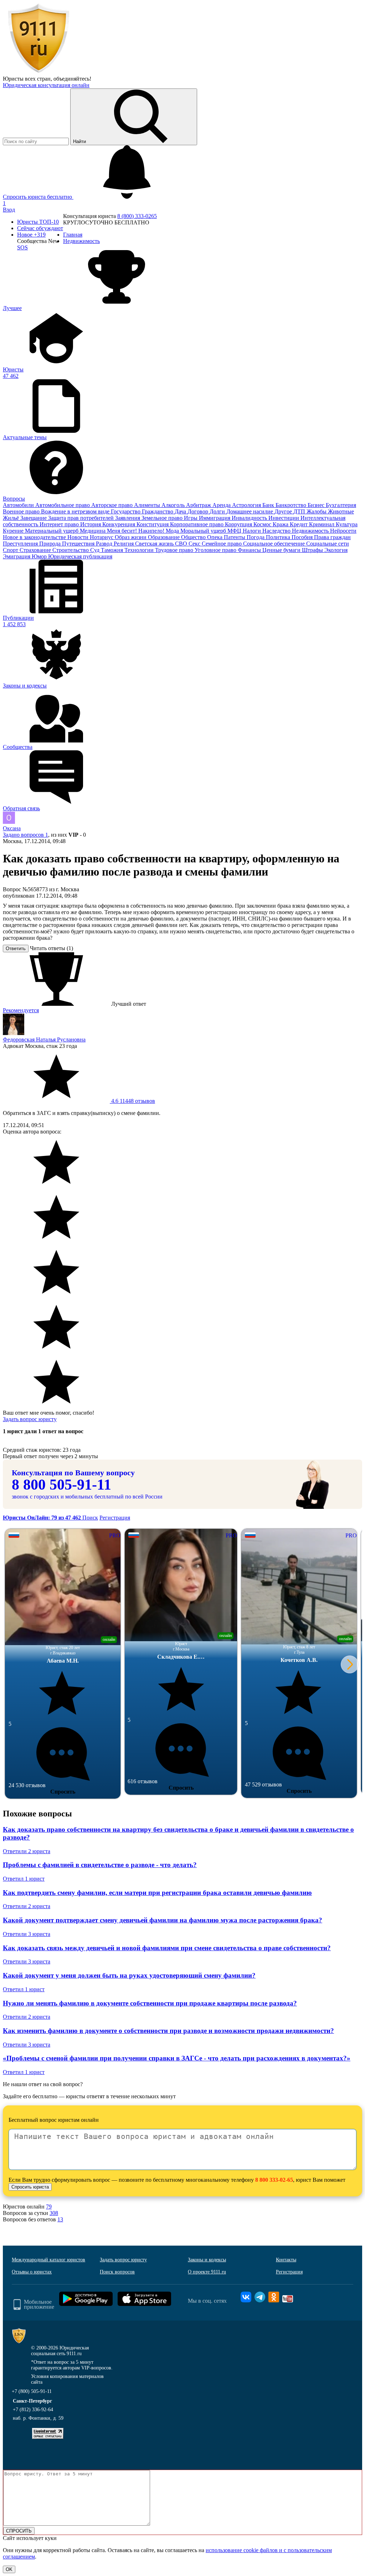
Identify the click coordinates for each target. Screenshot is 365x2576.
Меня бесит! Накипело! (136, 531)
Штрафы (313, 550)
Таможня (113, 550)
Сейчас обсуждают (40, 228)
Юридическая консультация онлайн (46, 85)
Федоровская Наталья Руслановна (44, 1039)
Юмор (40, 556)
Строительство (71, 550)
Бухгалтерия (341, 505)
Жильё (12, 518)
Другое (284, 511)
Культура (347, 524)
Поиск (90, 1518)
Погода (256, 537)
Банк (269, 505)
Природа (51, 544)
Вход (9, 210)
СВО (182, 544)
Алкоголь (174, 505)
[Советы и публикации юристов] (38, 72)
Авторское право (113, 505)
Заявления (128, 518)
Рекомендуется (21, 1010)
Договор (199, 511)
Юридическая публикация (80, 556)
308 (54, 2213)
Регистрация (115, 1518)
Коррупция (239, 524)
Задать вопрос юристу (30, 1419)
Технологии (140, 550)
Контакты (286, 2260)
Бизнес (317, 505)
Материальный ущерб (52, 531)
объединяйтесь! (72, 79)
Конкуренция (119, 524)
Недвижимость (311, 531)
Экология (336, 550)
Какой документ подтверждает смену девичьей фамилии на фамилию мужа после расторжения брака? (163, 1920)
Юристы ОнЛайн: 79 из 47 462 (43, 1518)
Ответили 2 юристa (27, 1851)
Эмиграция (17, 556)
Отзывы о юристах (32, 2272)
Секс (195, 544)
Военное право (22, 511)
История (91, 524)
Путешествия (79, 544)
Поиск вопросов (117, 2272)
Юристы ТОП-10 (38, 222)
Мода (173, 531)
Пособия (303, 537)
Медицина (93, 531)
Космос (263, 524)
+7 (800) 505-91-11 (32, 2391)
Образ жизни (131, 537)
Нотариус (102, 537)
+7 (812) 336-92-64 (33, 2410)
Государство (126, 511)
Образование (164, 537)
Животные (341, 511)
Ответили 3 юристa (27, 1934)
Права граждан (332, 537)
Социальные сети (328, 544)
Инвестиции (284, 518)
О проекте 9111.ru (207, 2272)
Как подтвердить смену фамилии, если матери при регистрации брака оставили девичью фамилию (157, 1893)
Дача (181, 511)
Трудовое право (175, 550)
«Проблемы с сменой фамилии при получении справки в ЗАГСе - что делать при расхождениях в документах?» (177, 2058)
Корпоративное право (197, 524)
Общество (194, 537)
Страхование (36, 550)
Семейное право (222, 544)
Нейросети (343, 531)
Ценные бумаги (282, 550)
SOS (22, 247)
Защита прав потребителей (82, 518)
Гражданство (158, 511)
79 (49, 2207)
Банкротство (292, 505)
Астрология (247, 505)
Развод (105, 544)
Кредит (299, 524)
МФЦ (235, 531)
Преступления (21, 544)
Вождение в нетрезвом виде (76, 511)
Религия (124, 544)
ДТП (300, 511)
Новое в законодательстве (35, 537)
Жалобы (317, 511)
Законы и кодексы (207, 2260)
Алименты (148, 505)
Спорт (11, 550)
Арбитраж (199, 505)
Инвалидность (250, 518)
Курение (14, 531)
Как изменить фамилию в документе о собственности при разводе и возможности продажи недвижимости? (168, 2031)
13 (60, 2219)
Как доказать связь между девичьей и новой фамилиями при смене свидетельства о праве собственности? (167, 1948)
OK (9, 2569)
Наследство (277, 531)
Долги (218, 511)
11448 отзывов (132, 1101)
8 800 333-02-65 (274, 2180)
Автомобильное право (63, 505)
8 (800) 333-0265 (137, 216)
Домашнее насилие (250, 511)
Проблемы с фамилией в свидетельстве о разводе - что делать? (100, 1865)
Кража (281, 524)
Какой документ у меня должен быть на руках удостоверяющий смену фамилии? (129, 1975)
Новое (31, 235)
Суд (96, 550)
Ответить (16, 949)
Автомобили (19, 505)
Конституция (153, 524)
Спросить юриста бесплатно (38, 197)
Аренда (222, 505)
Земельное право (163, 518)
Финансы (250, 550)
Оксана (12, 828)
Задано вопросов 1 (25, 835)
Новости (79, 537)
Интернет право (60, 524)
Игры (191, 518)
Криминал (322, 524)
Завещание (34, 518)
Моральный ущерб (204, 531)
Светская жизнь (155, 544)
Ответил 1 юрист (24, 1879)
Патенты (235, 537)
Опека (215, 537)
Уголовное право (216, 550)
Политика (279, 537)
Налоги (253, 531)
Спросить (63, 1792)
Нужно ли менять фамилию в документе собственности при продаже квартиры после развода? (150, 2003)
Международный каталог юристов (48, 2260)
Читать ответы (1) (52, 948)
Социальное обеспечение (275, 544)
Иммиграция (215, 518)
